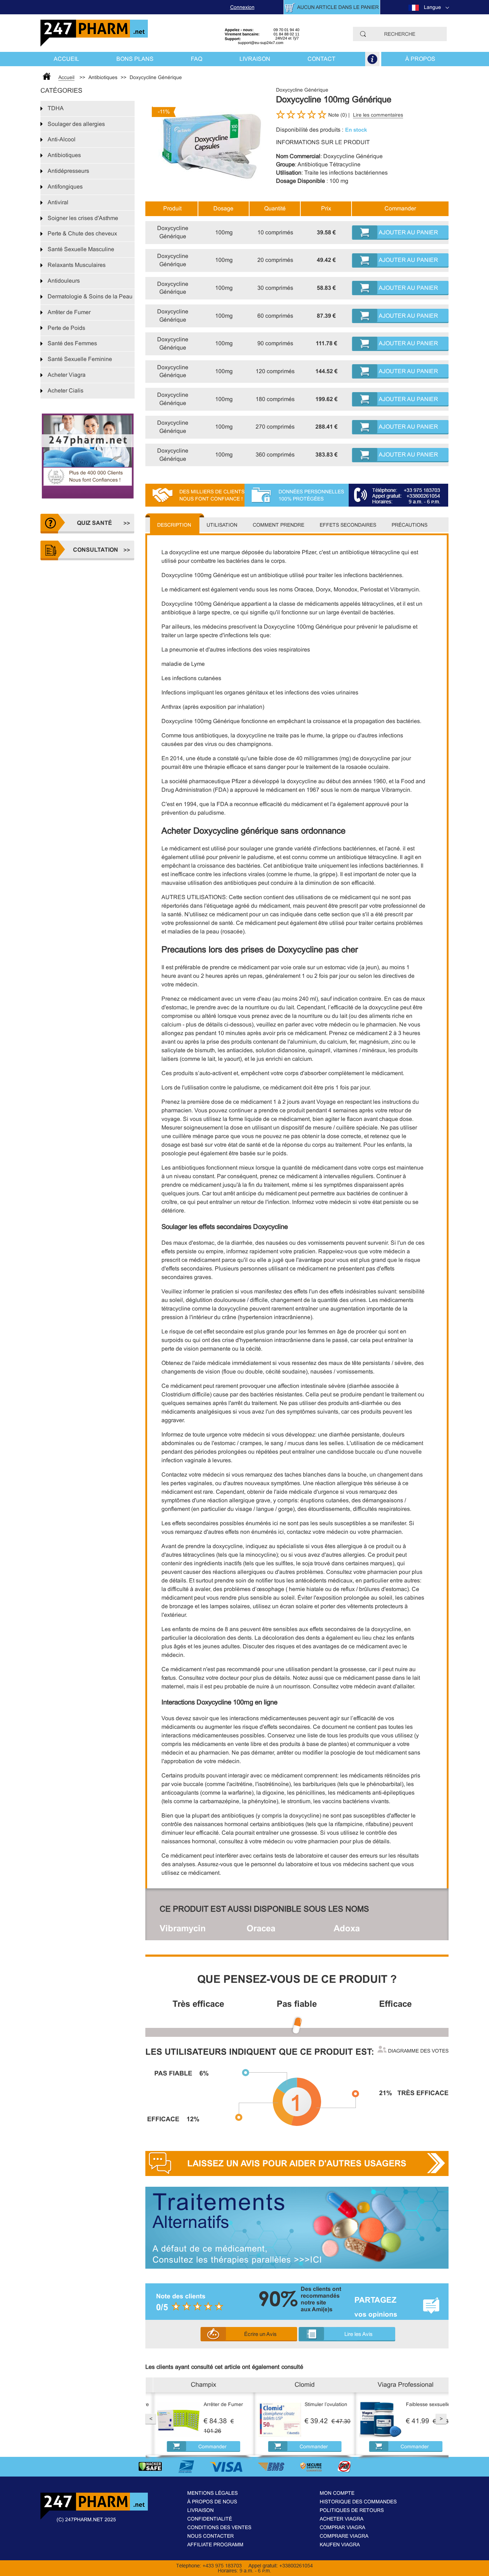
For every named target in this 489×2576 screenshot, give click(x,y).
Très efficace (198, 2004)
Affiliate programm (215, 2545)
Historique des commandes (358, 2502)
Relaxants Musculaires (77, 265)
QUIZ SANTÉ (95, 523)
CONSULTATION (95, 550)
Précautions (410, 525)
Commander (205, 2446)
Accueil (66, 59)
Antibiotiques (64, 155)
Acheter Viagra (67, 375)
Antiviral (58, 202)
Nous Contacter (210, 2536)
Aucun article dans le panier (338, 7)
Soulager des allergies (76, 124)
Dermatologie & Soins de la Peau (90, 296)
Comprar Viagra (342, 2527)
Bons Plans (135, 59)
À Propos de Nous (212, 2502)
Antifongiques (65, 187)
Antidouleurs (64, 281)
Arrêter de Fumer (69, 312)
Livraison (255, 59)
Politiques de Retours (352, 2510)
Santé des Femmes (72, 343)
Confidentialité (210, 2519)
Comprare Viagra (344, 2536)
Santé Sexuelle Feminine (80, 359)
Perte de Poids (66, 328)
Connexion (242, 7)
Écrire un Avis (260, 2334)
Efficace (395, 2004)
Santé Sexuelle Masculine (81, 249)
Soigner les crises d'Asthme (83, 218)
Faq (197, 59)
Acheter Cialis (66, 391)
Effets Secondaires (348, 525)
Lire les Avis (359, 2334)
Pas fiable (297, 2004)
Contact (321, 59)
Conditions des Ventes (219, 2527)
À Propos (420, 59)
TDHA (56, 108)
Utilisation (222, 525)
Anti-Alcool (62, 139)
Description (174, 525)
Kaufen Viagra (340, 2545)
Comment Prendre (279, 525)
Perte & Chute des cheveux (82, 233)
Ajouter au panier (408, 232)
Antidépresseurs (68, 171)
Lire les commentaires (378, 115)
